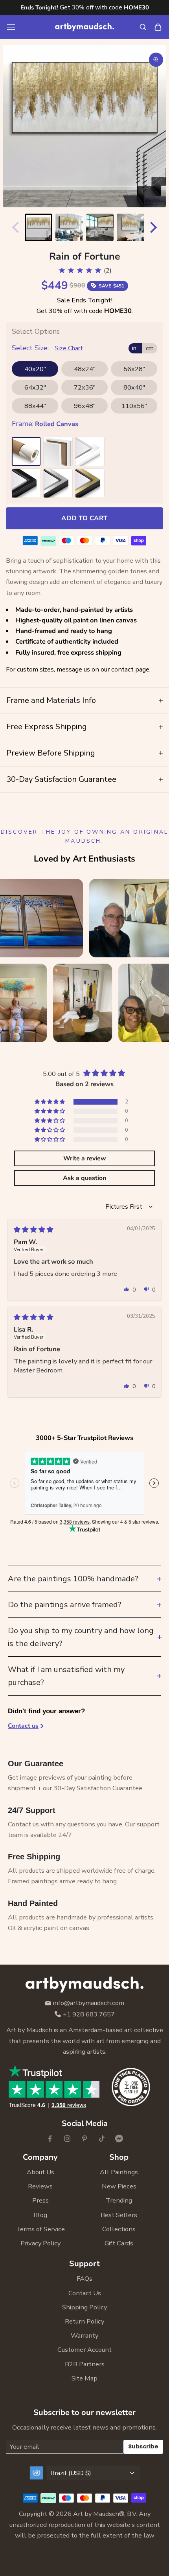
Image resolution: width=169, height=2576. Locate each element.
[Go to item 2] (69, 227)
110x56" (134, 406)
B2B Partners (85, 2364)
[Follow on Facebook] (50, 2139)
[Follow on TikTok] (102, 2139)
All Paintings (119, 2172)
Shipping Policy (84, 2307)
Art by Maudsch (96, 2514)
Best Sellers (119, 2215)
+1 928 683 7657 (89, 2015)
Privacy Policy (40, 2243)
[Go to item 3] (100, 227)
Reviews (40, 2186)
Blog (40, 2215)
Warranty (84, 2335)
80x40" (134, 387)
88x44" (35, 406)
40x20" (35, 369)
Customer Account (84, 2350)
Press (40, 2200)
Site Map (84, 2378)
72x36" (85, 387)
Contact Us (85, 2293)
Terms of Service (40, 2229)
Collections (119, 2229)
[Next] (155, 227)
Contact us (23, 1726)
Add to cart (84, 518)
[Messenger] (119, 2139)
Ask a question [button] (84, 1178)
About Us (40, 2172)
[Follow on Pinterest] (84, 2139)
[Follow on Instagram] (67, 2139)
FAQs (84, 2279)
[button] (50, 1102)
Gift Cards (119, 2243)
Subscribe (143, 2446)
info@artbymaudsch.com (89, 2003)
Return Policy (84, 2321)
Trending (119, 2200)
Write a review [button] (85, 1158)
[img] (34, 1230)
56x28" (134, 369)
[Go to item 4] (130, 227)
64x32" (35, 387)
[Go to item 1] (39, 227)
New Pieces (119, 2186)
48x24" (85, 369)
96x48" (85, 406)
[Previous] (14, 227)
